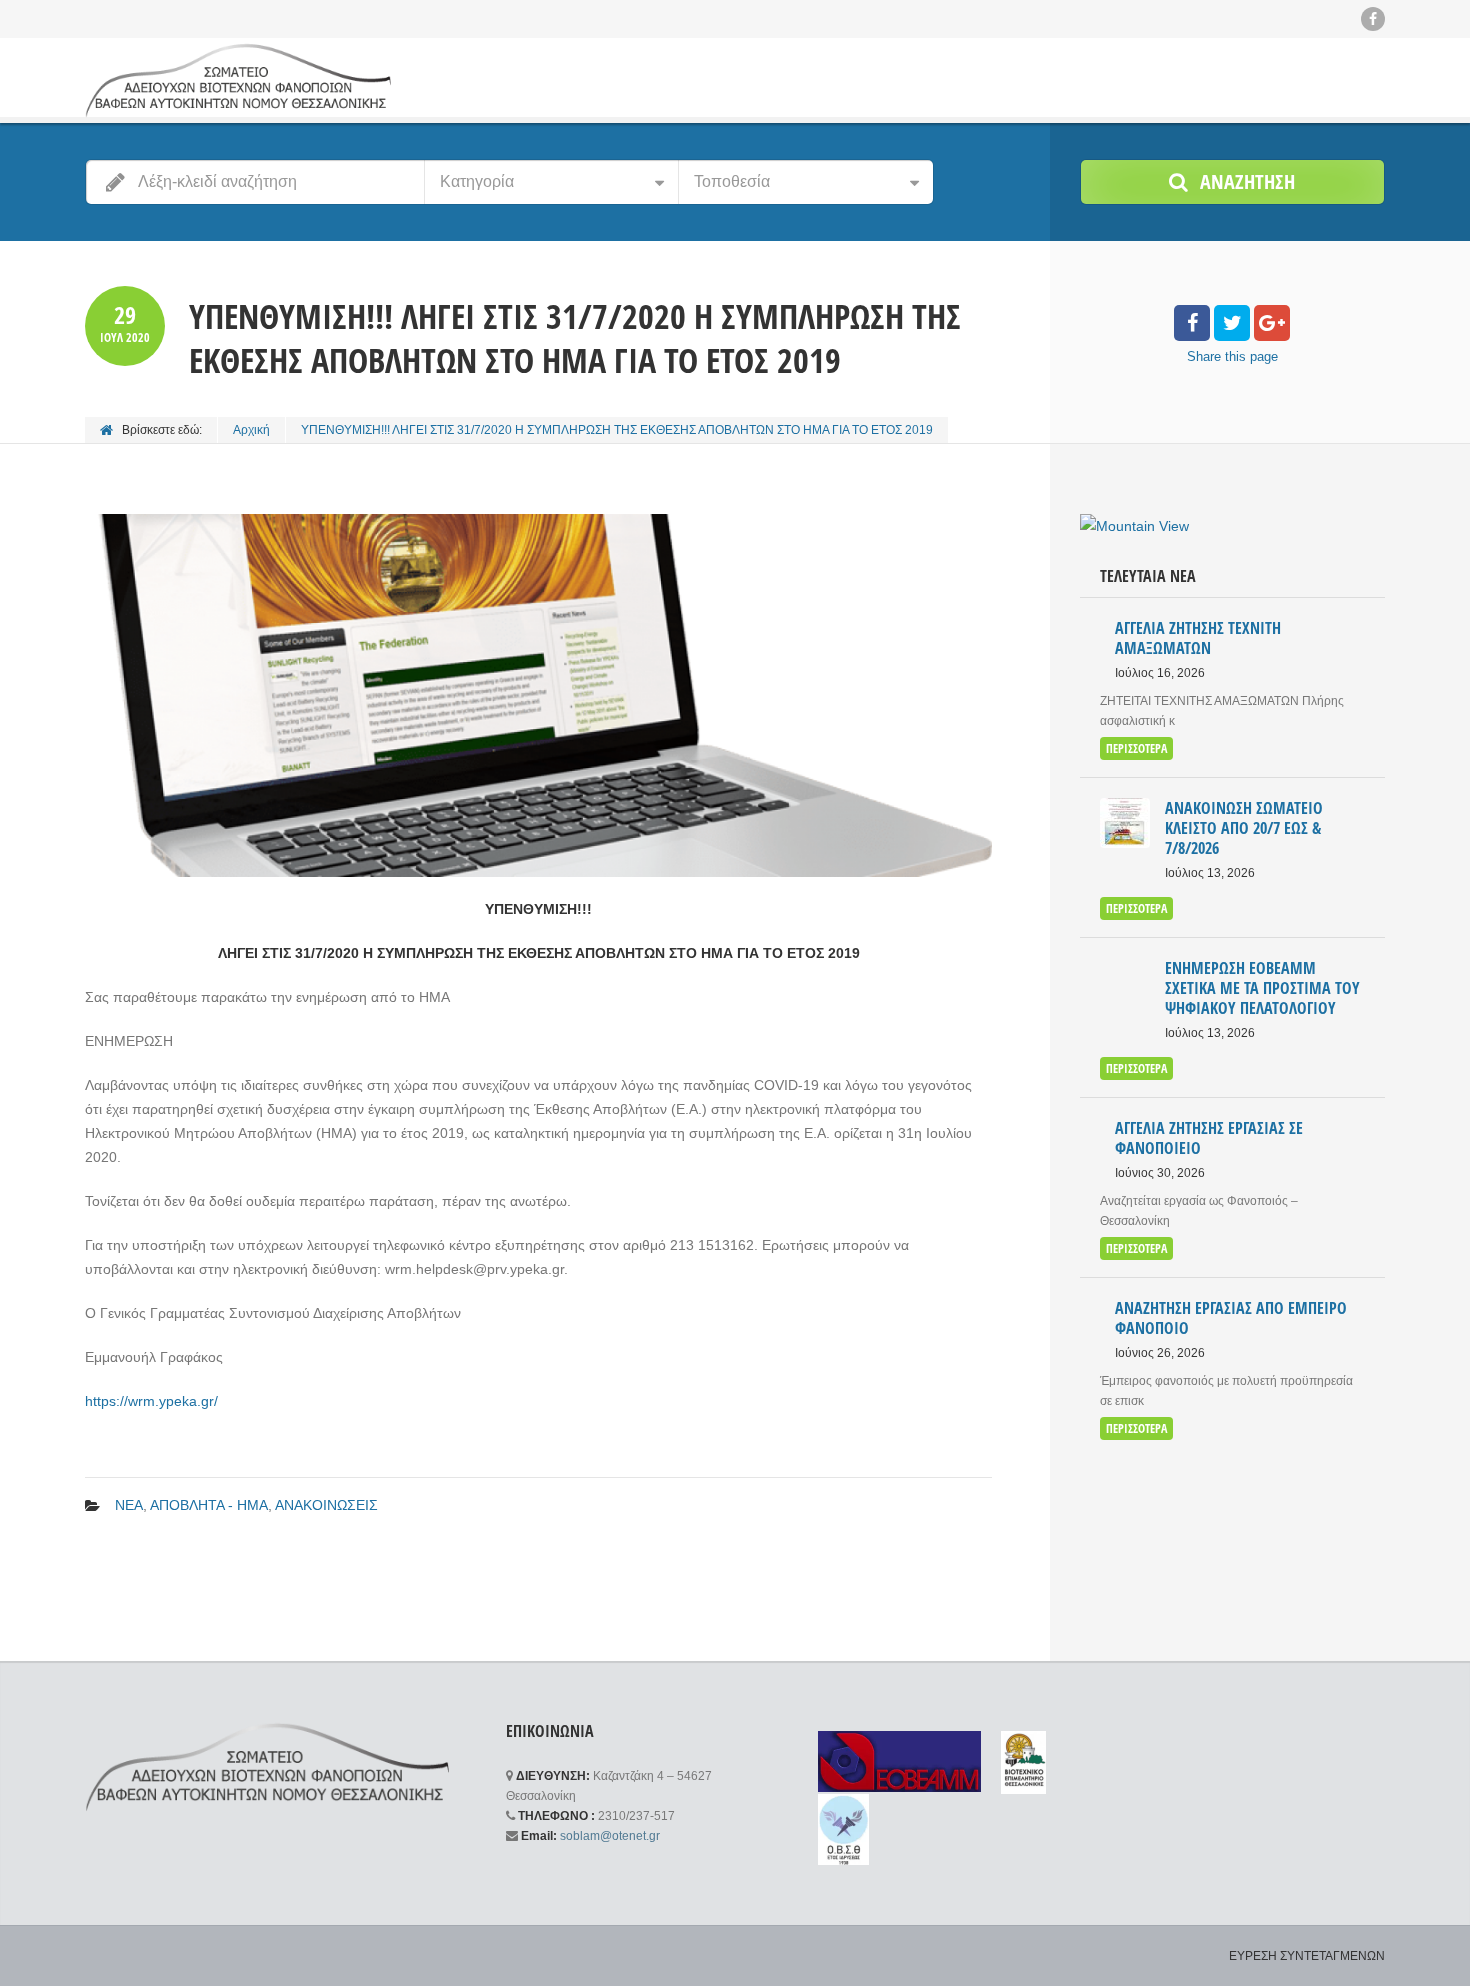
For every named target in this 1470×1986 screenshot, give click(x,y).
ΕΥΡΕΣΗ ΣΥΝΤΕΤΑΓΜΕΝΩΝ (1307, 1956)
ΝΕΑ (129, 1505)
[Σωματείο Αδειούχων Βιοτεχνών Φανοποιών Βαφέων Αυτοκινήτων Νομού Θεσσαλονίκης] (238, 80)
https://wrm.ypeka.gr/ (151, 1401)
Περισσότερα (1136, 748)
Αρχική (251, 430)
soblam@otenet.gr (610, 1836)
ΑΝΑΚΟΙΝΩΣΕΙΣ (326, 1505)
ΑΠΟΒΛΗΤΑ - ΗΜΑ (209, 1505)
